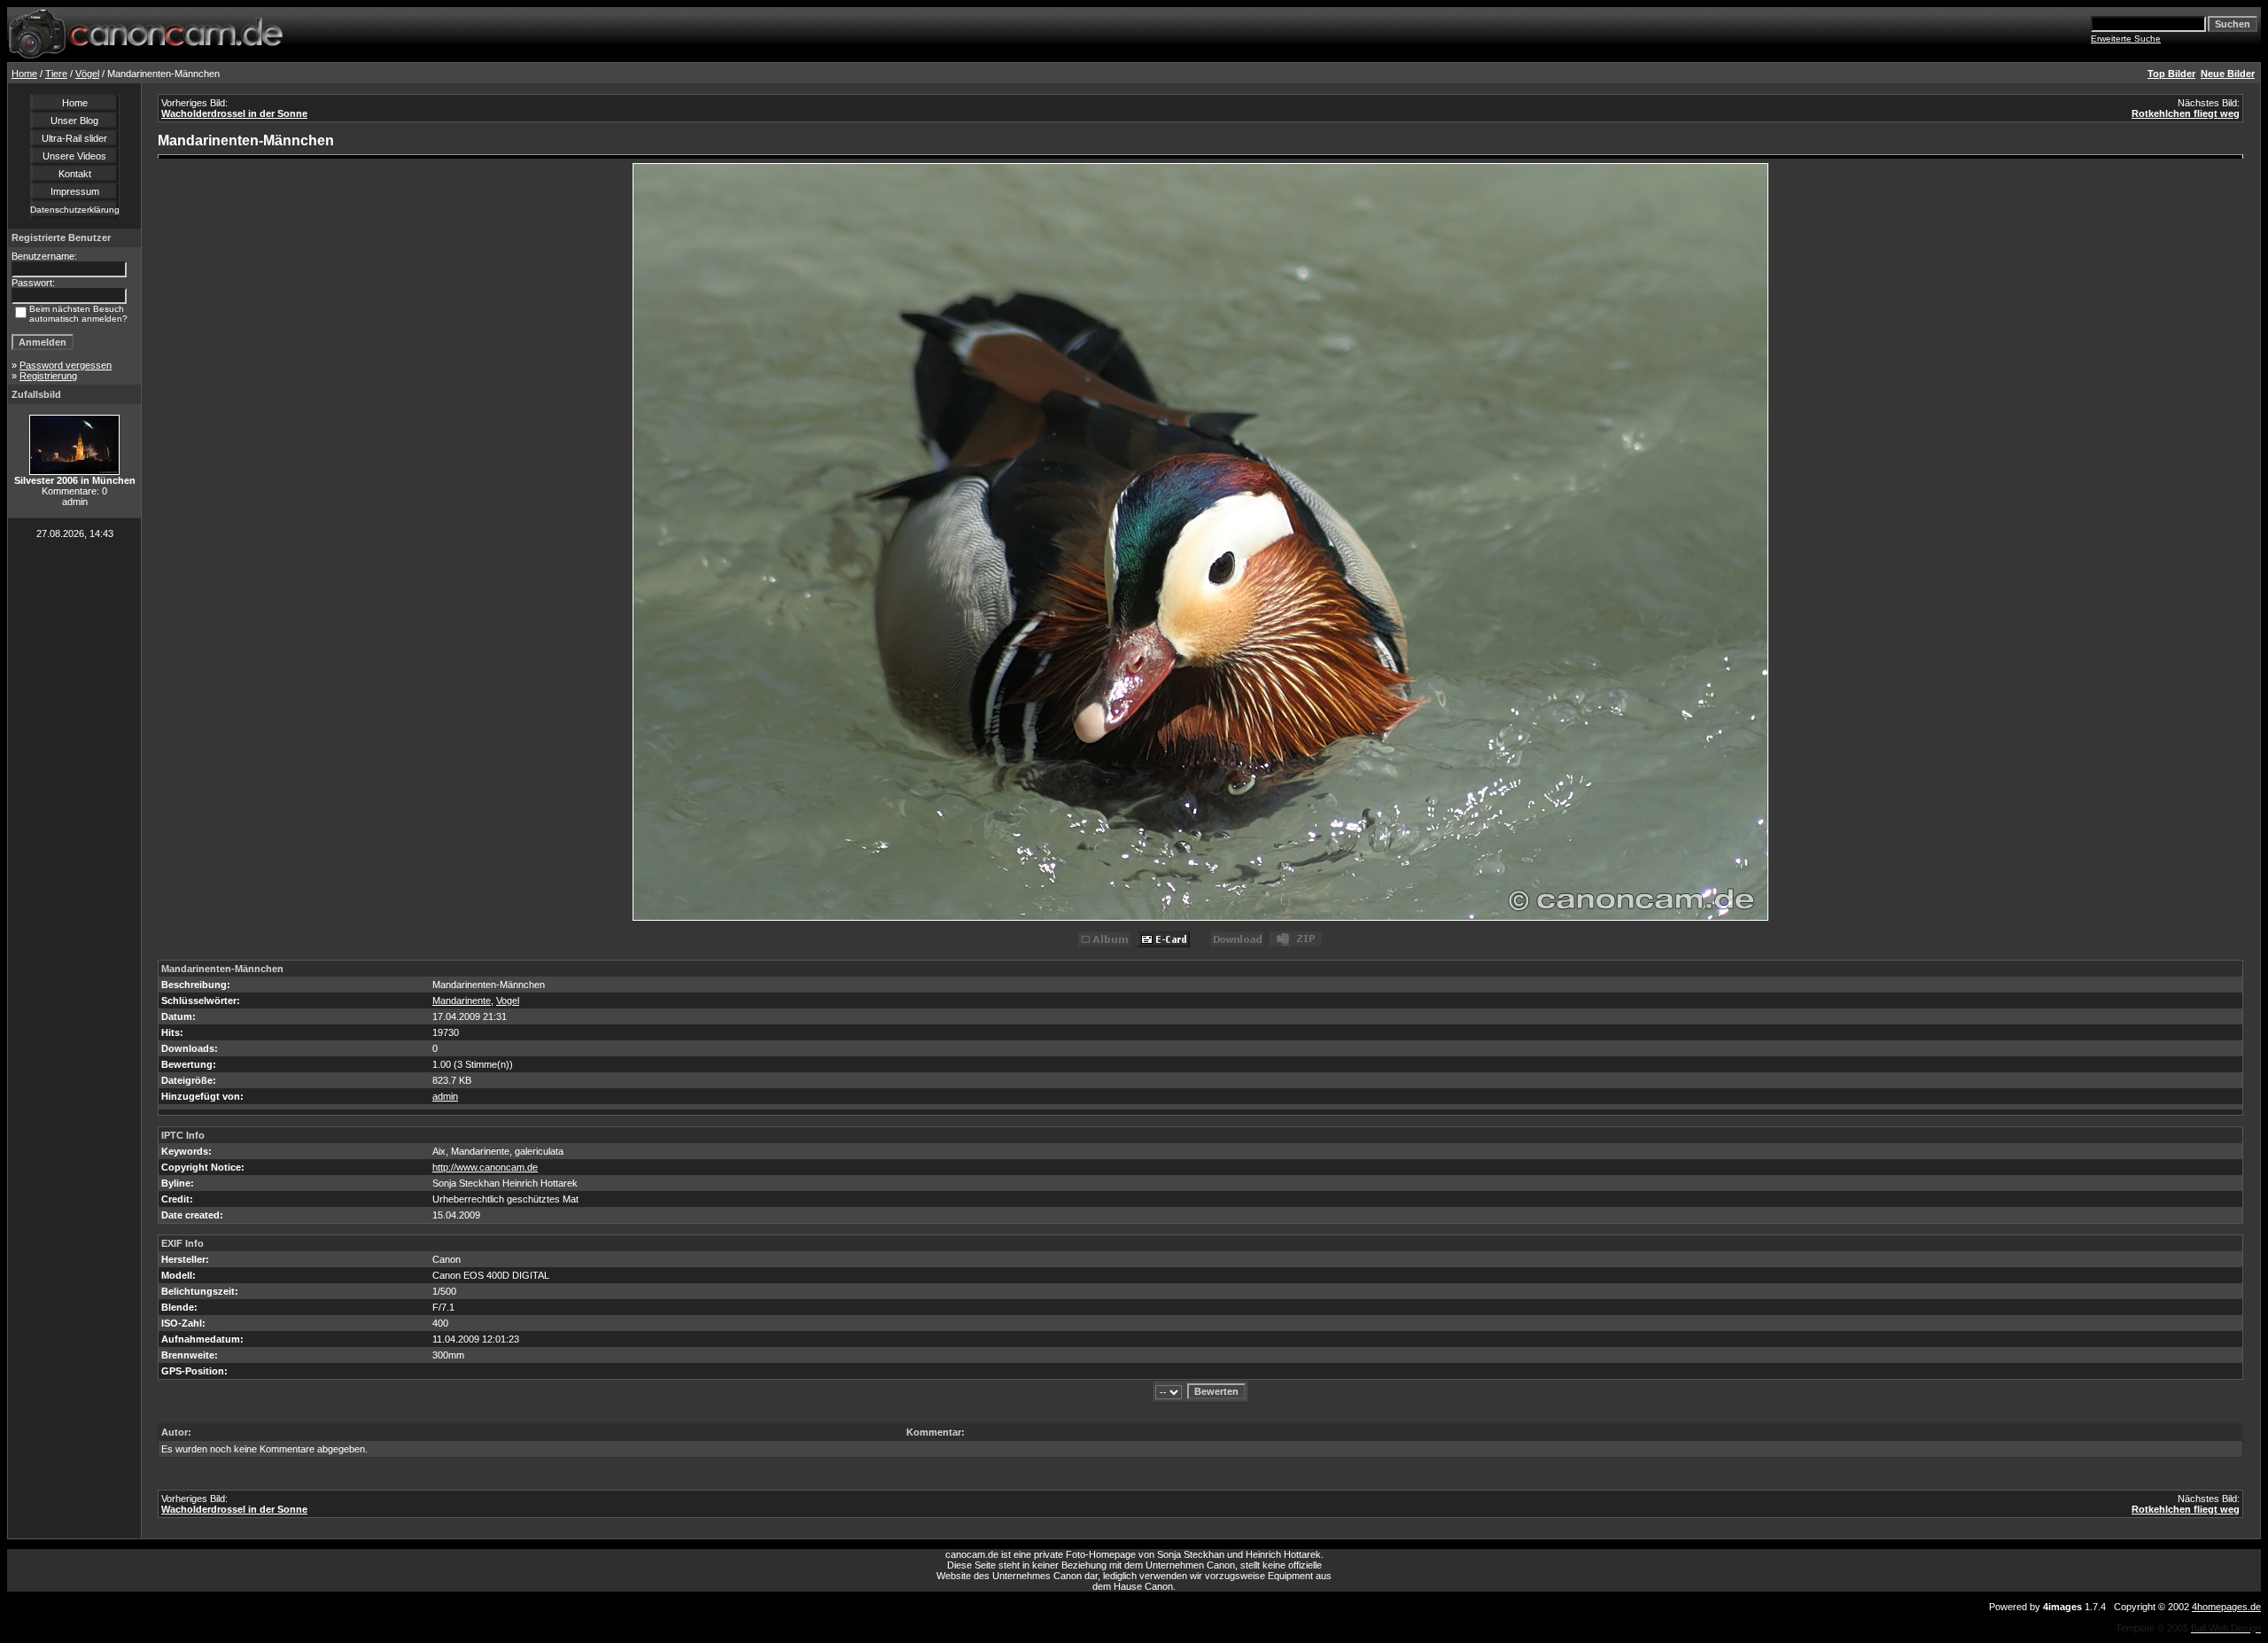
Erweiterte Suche (2126, 39)
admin (445, 1096)
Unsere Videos (74, 156)
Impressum (75, 191)
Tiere (56, 74)
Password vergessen (66, 365)
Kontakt (75, 174)
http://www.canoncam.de (485, 1167)
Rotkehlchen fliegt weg (2186, 113)
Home (24, 74)
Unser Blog (74, 121)
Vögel (87, 74)
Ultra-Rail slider (74, 138)
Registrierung (48, 376)
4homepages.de (2226, 1607)
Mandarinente (462, 1001)
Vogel (508, 1001)
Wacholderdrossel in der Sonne (234, 113)
